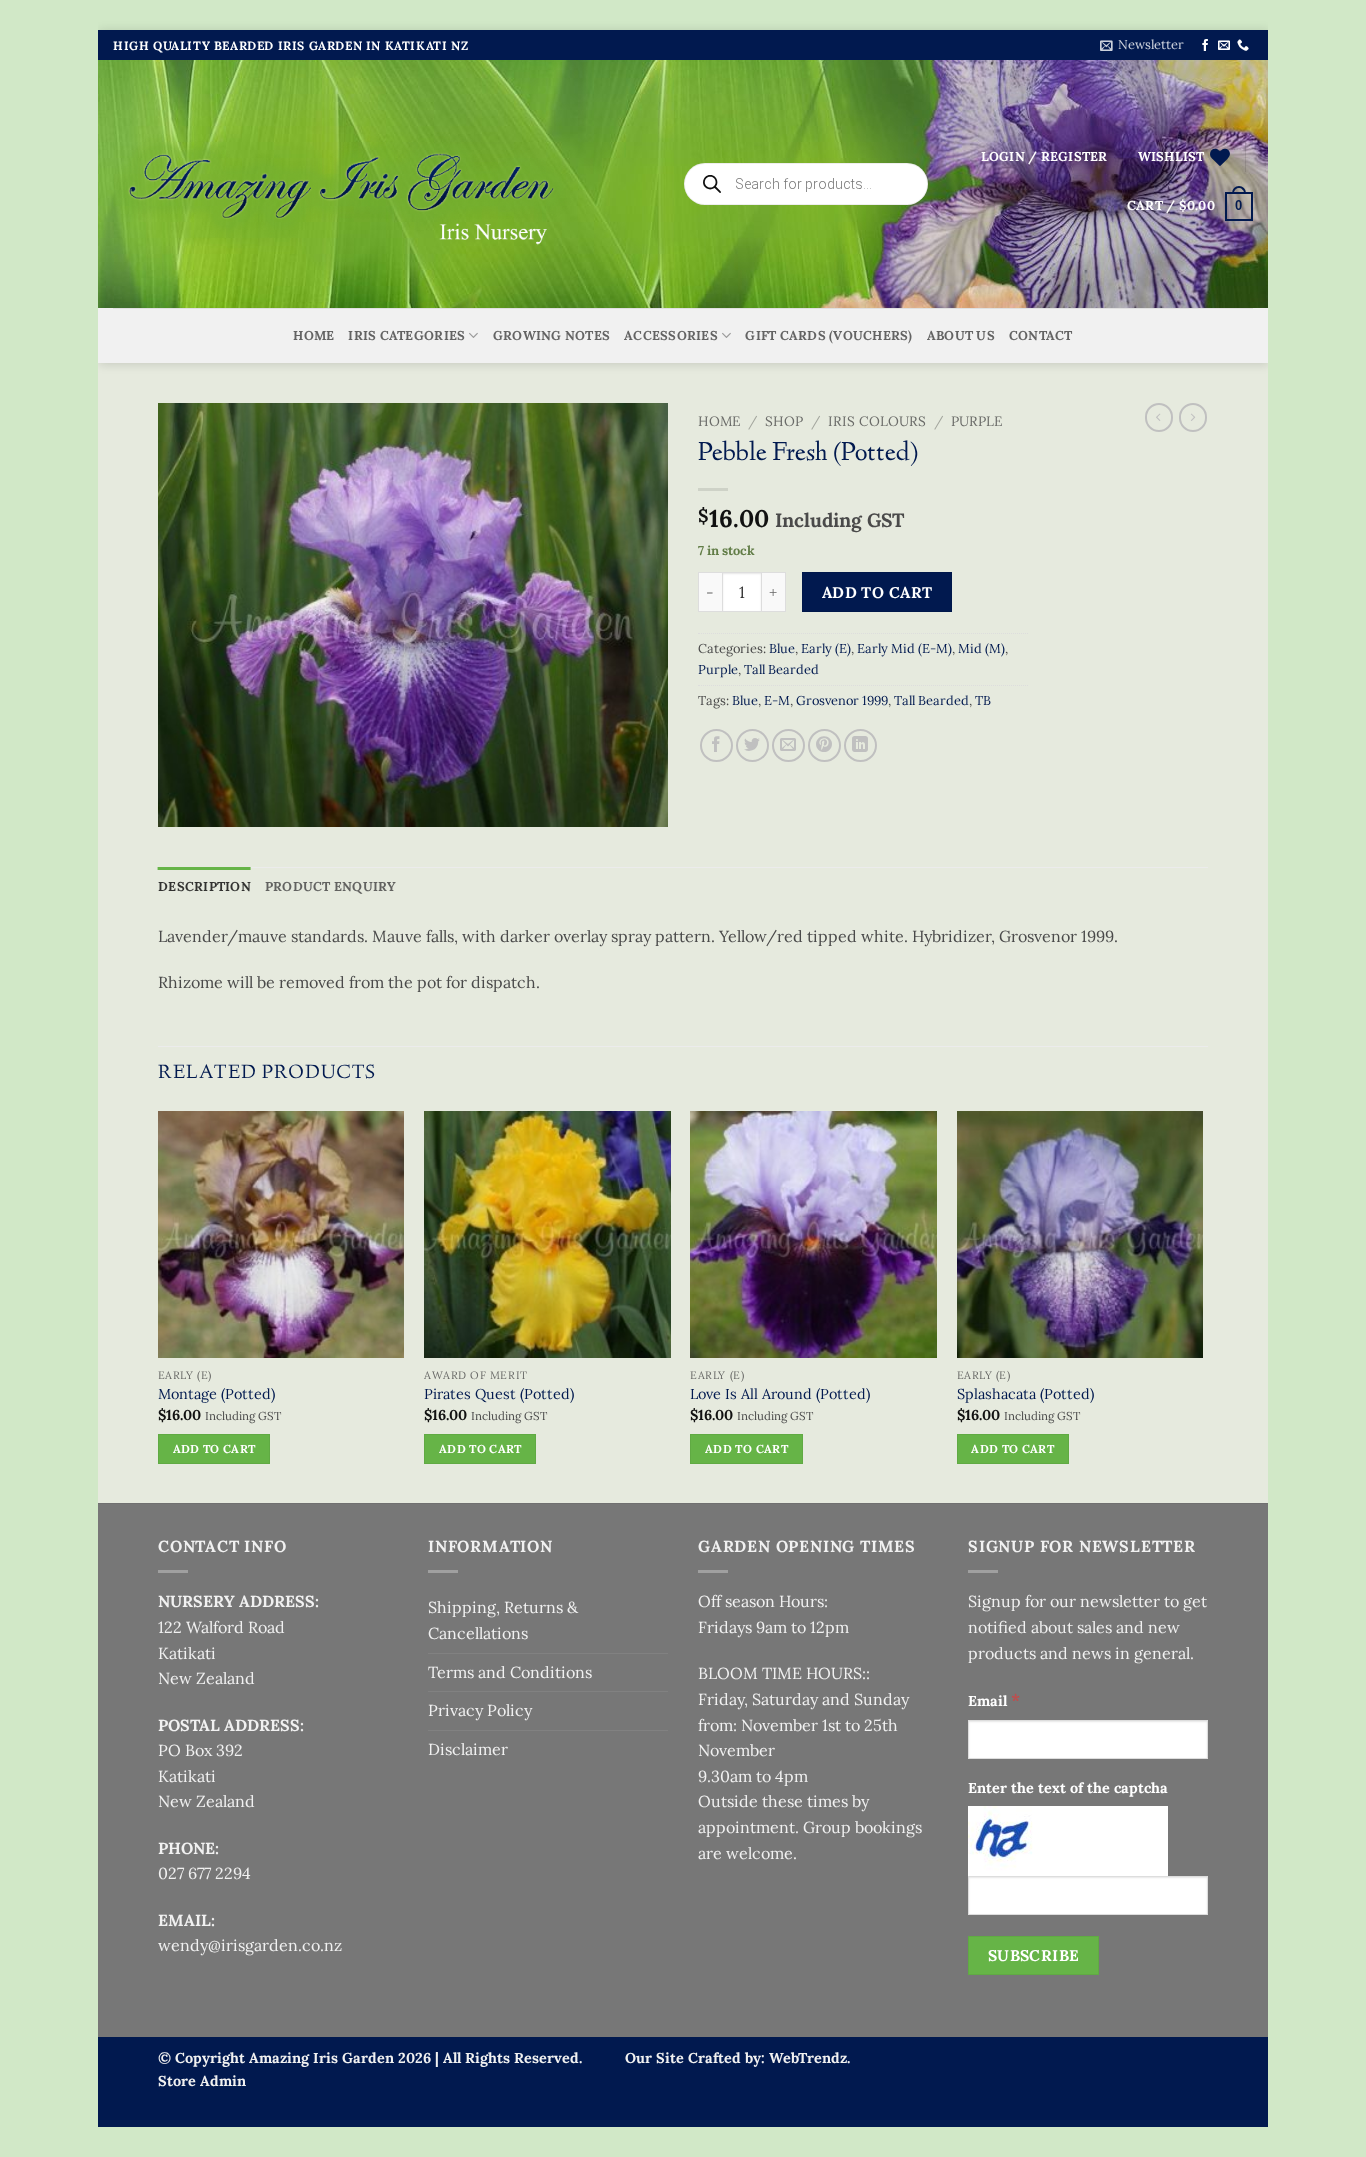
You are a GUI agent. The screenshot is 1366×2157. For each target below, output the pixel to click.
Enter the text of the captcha (1068, 1788)
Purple (976, 421)
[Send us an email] (1224, 46)
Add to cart (877, 592)
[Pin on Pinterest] (824, 745)
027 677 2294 (204, 1873)
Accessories (671, 335)
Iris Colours (877, 421)
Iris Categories (406, 335)
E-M (777, 700)
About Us (961, 335)
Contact (1041, 335)
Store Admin (202, 2081)
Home (313, 335)
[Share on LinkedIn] (860, 745)
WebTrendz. (809, 2058)
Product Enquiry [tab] (331, 886)
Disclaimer (468, 1749)
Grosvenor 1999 (842, 700)
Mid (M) (981, 648)
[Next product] (1159, 417)
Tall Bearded (781, 669)
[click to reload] (1068, 1841)
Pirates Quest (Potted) (499, 1394)
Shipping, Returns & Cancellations (503, 1620)
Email (994, 1700)
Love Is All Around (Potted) (780, 1394)
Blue (782, 648)
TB (983, 700)
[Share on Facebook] (716, 745)
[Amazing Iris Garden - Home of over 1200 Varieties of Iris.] (343, 184)
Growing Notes (551, 335)
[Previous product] (1193, 417)
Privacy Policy (480, 1710)
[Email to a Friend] (788, 745)
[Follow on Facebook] (1205, 46)
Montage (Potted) (216, 1394)
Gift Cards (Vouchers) (828, 335)
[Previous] (159, 1305)
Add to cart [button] (214, 1448)
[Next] (1202, 1305)
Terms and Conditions (510, 1672)
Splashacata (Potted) (1025, 1394)
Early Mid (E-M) (904, 648)
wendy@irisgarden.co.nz (250, 1945)
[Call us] (1243, 46)
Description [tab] (204, 886)
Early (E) (826, 648)
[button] (1142, 45)
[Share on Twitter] (752, 745)
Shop (784, 421)
